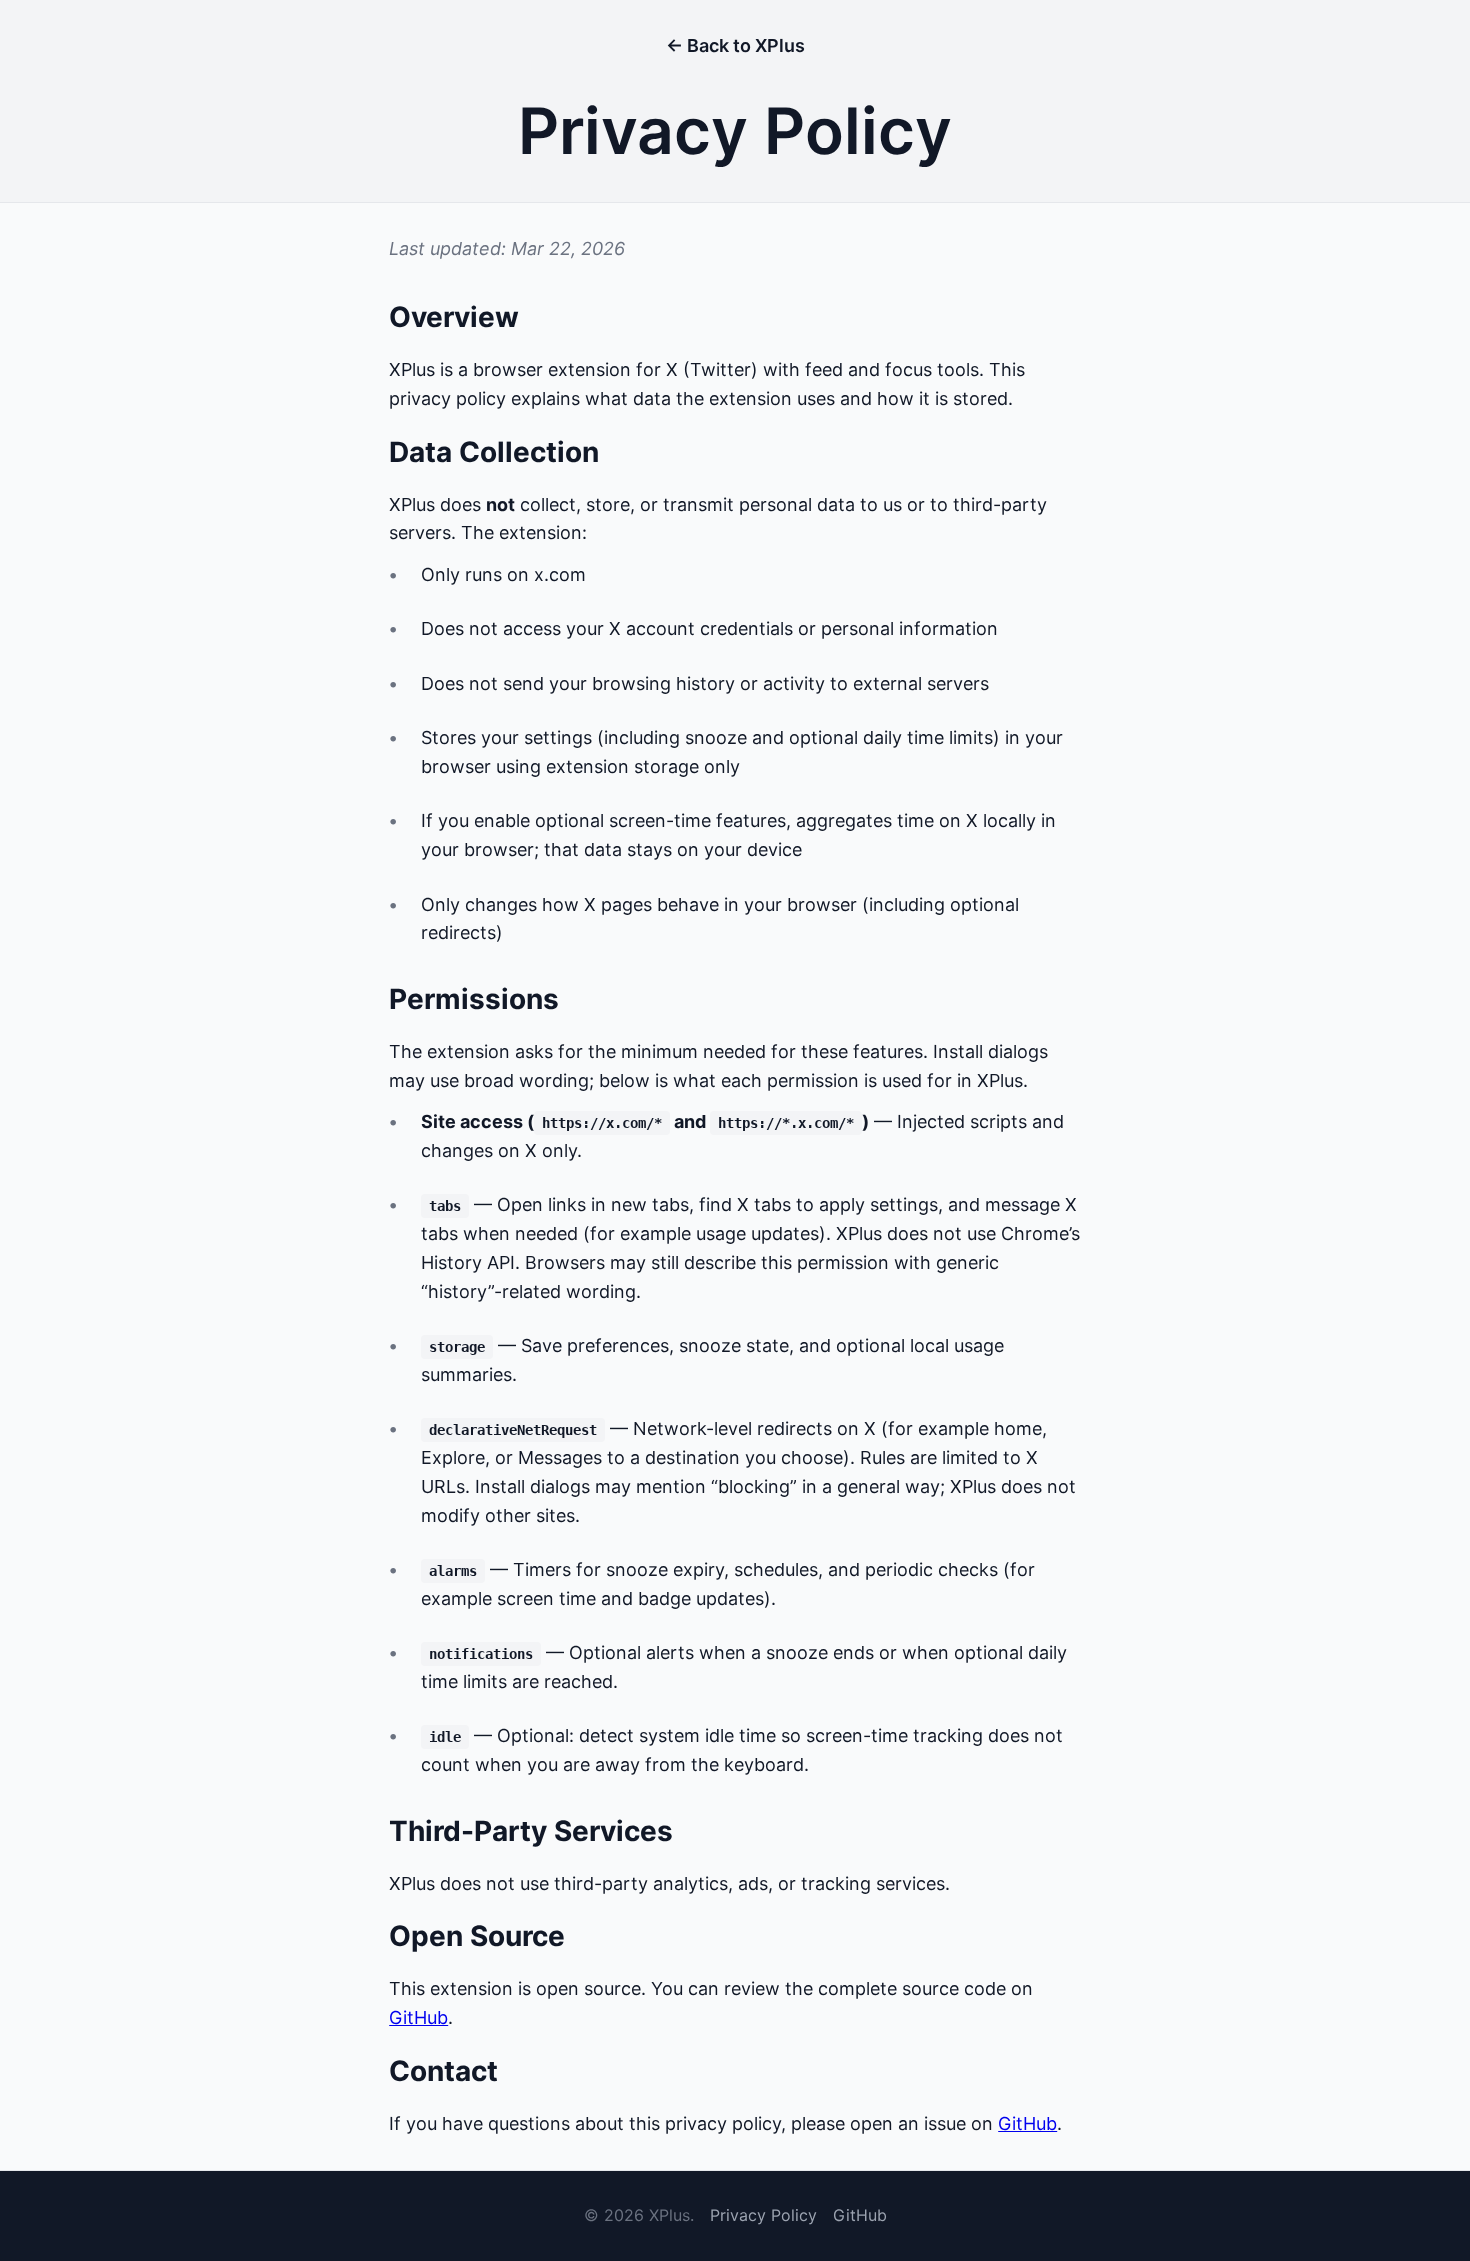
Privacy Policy (763, 2215)
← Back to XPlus (735, 45)
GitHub (418, 2017)
